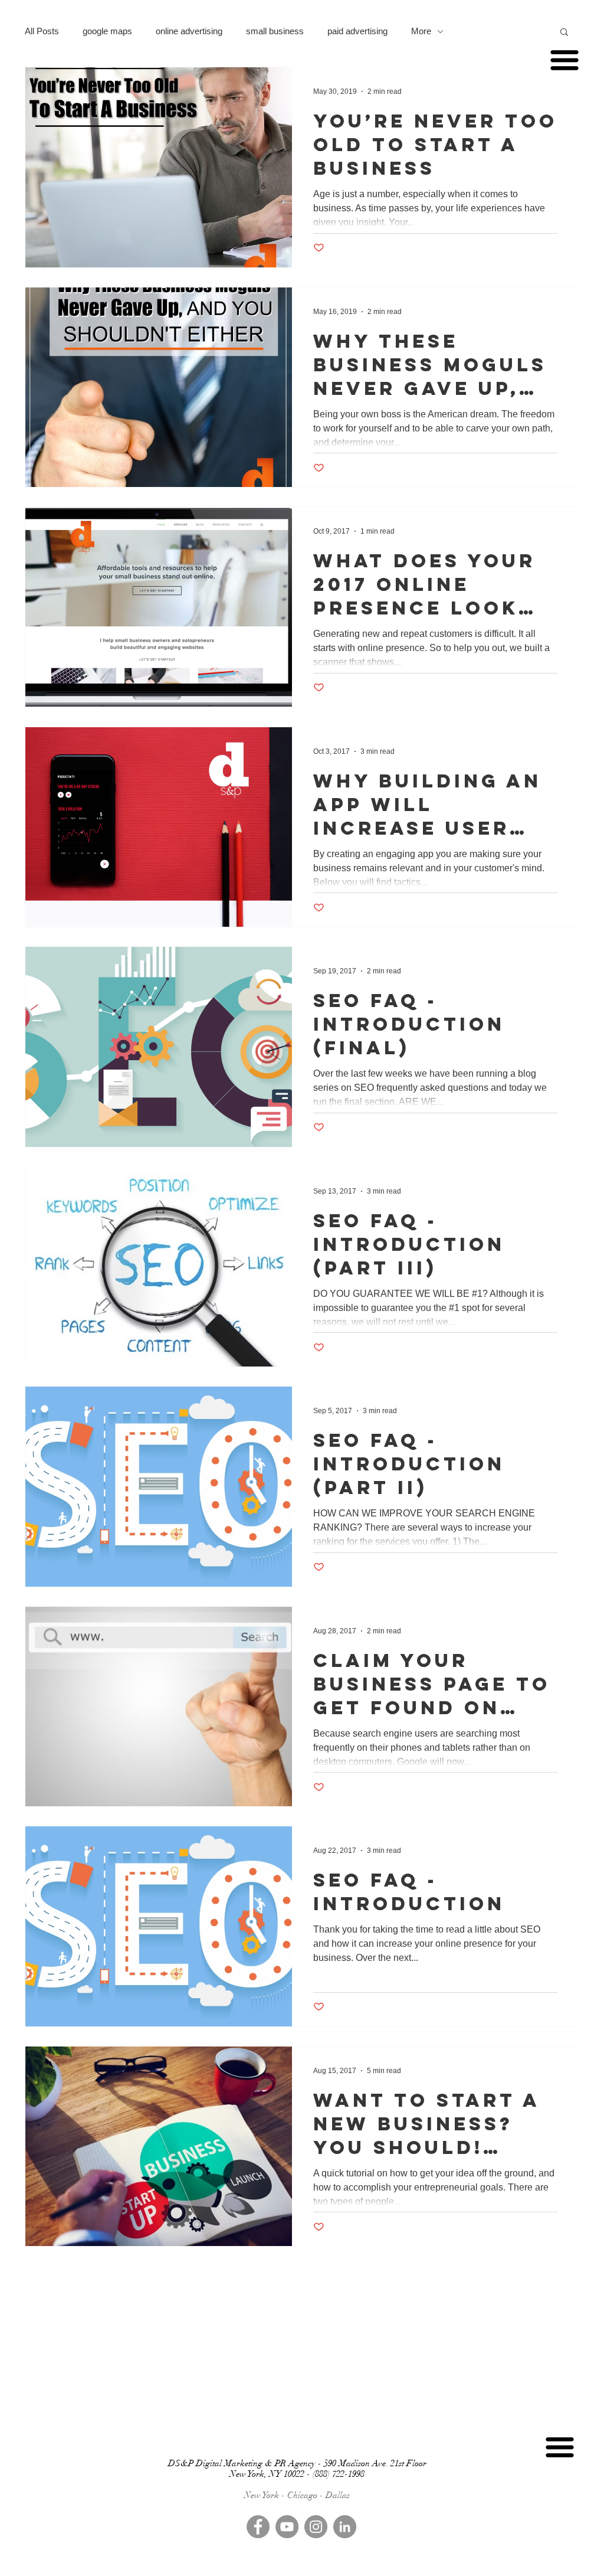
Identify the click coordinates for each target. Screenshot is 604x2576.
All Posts (42, 31)
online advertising (189, 31)
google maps (107, 31)
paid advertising (357, 31)
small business (275, 31)
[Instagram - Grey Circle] (316, 2527)
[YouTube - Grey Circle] (287, 2527)
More (421, 31)
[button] (564, 33)
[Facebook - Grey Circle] (258, 2527)
